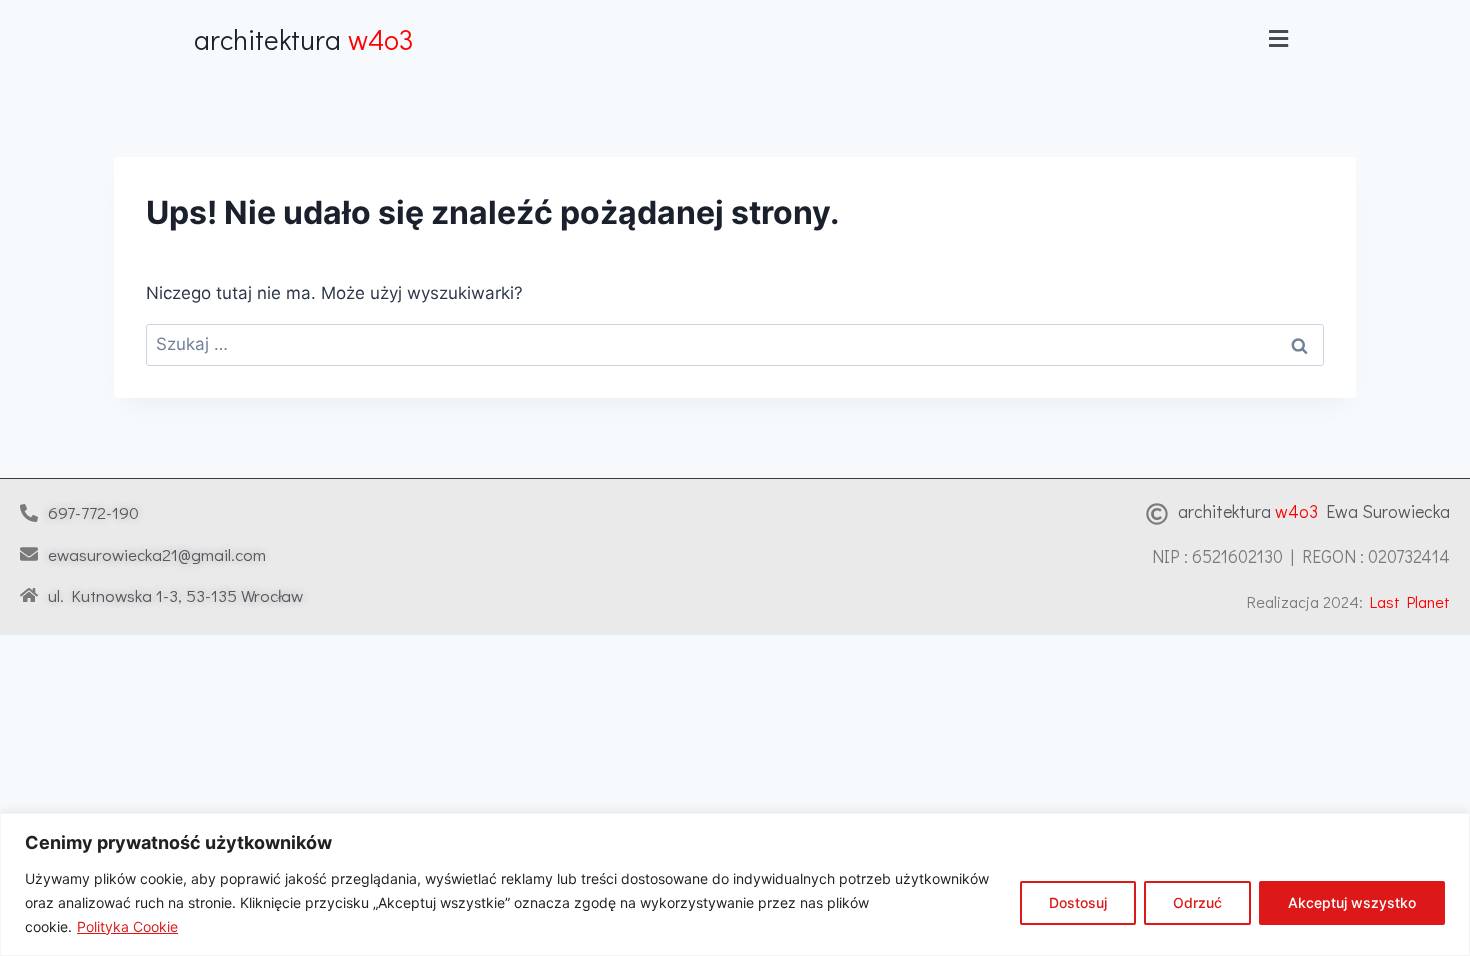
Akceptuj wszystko (1352, 902)
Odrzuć (1197, 902)
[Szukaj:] (735, 344)
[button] (1278, 38)
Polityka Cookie (127, 926)
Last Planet (1410, 601)
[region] (735, 884)
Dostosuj (1078, 902)
